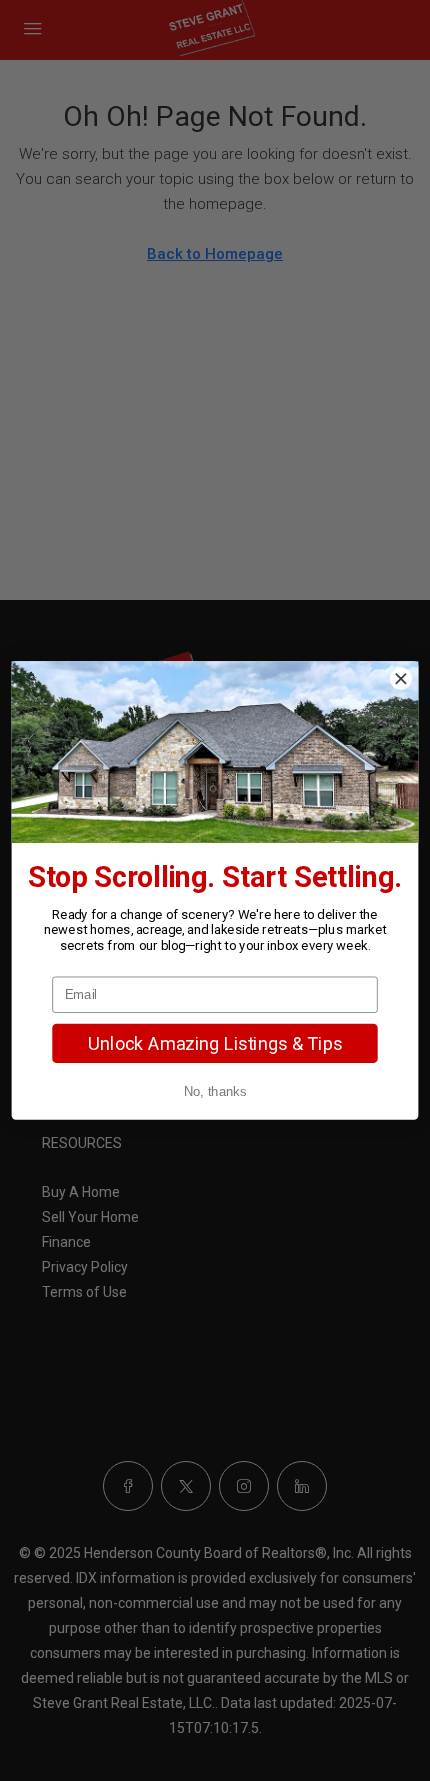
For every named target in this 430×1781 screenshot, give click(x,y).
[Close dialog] (400, 678)
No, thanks (215, 1092)
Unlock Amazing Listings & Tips (215, 1043)
